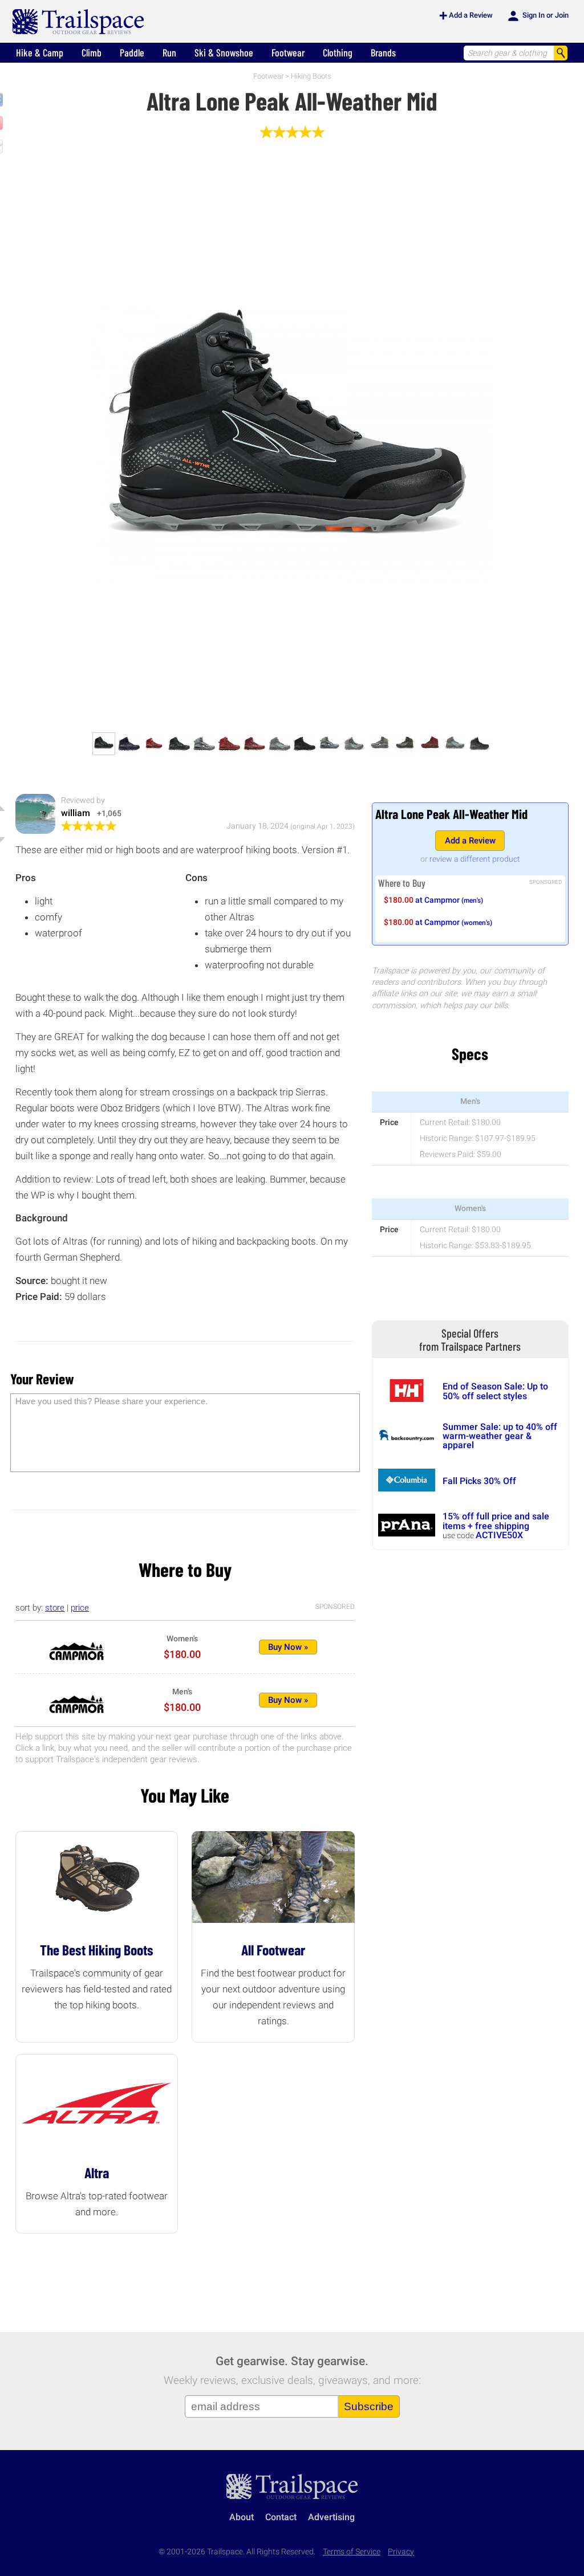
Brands (383, 52)
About (242, 2517)
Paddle (132, 52)
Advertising (331, 2517)
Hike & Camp (40, 52)
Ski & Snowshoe (224, 52)
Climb (92, 52)
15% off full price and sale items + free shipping (496, 1521)
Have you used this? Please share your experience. (111, 1401)
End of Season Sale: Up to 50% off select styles (495, 1391)
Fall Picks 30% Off (479, 1481)
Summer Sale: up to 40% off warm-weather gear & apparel (500, 1436)
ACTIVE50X (499, 1535)
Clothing (338, 52)
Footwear (288, 52)
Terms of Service (352, 2552)
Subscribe (369, 2406)
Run (169, 52)
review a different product (475, 859)
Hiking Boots (311, 76)
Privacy (401, 2552)
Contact (281, 2517)
